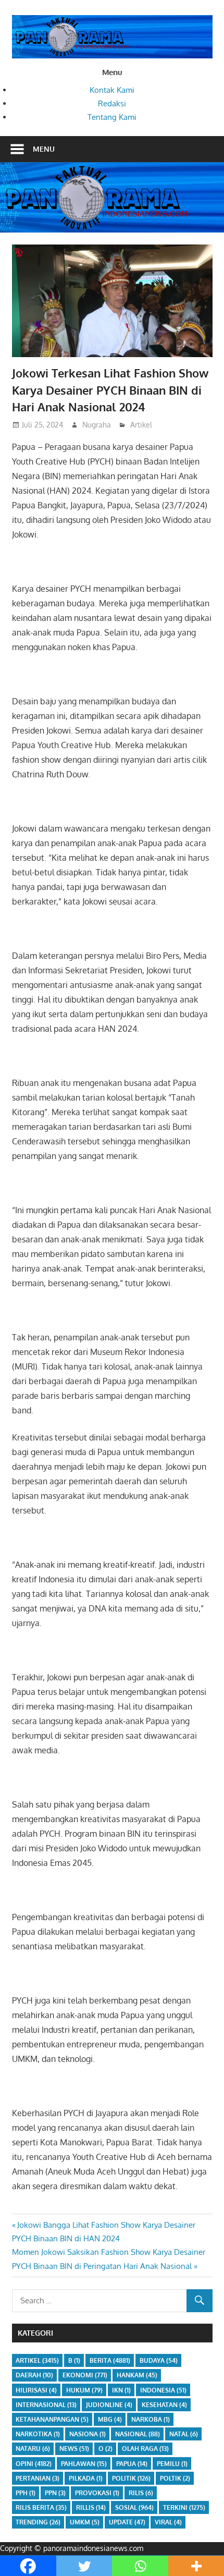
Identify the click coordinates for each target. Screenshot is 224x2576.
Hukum (84, 2390)
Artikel (141, 425)
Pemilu (172, 2464)
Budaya (159, 2360)
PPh (26, 2493)
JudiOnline (109, 2405)
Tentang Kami (112, 117)
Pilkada (86, 2478)
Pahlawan (84, 2464)
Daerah (34, 2375)
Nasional (138, 2434)
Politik (131, 2478)
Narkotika (38, 2434)
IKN (121, 2390)
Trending (38, 2522)
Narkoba (151, 2419)
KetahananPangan (52, 2419)
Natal (184, 2434)
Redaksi (112, 103)
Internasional (46, 2405)
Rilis (141, 2493)
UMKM (85, 2522)
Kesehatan (164, 2405)
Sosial (134, 2507)
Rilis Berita (41, 2507)
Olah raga (145, 2449)
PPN (55, 2493)
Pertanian (38, 2478)
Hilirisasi (36, 2390)
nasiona (88, 2434)
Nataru (33, 2449)
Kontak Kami (112, 90)
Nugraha (97, 425)
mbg (110, 2419)
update (127, 2522)
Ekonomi (85, 2375)
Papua (132, 2464)
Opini (34, 2464)
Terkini (184, 2507)
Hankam (137, 2375)
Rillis (91, 2507)
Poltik (175, 2478)
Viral (168, 2522)
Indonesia (163, 2390)
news (74, 2449)
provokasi (97, 2493)
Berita (110, 2360)
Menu (44, 149)
